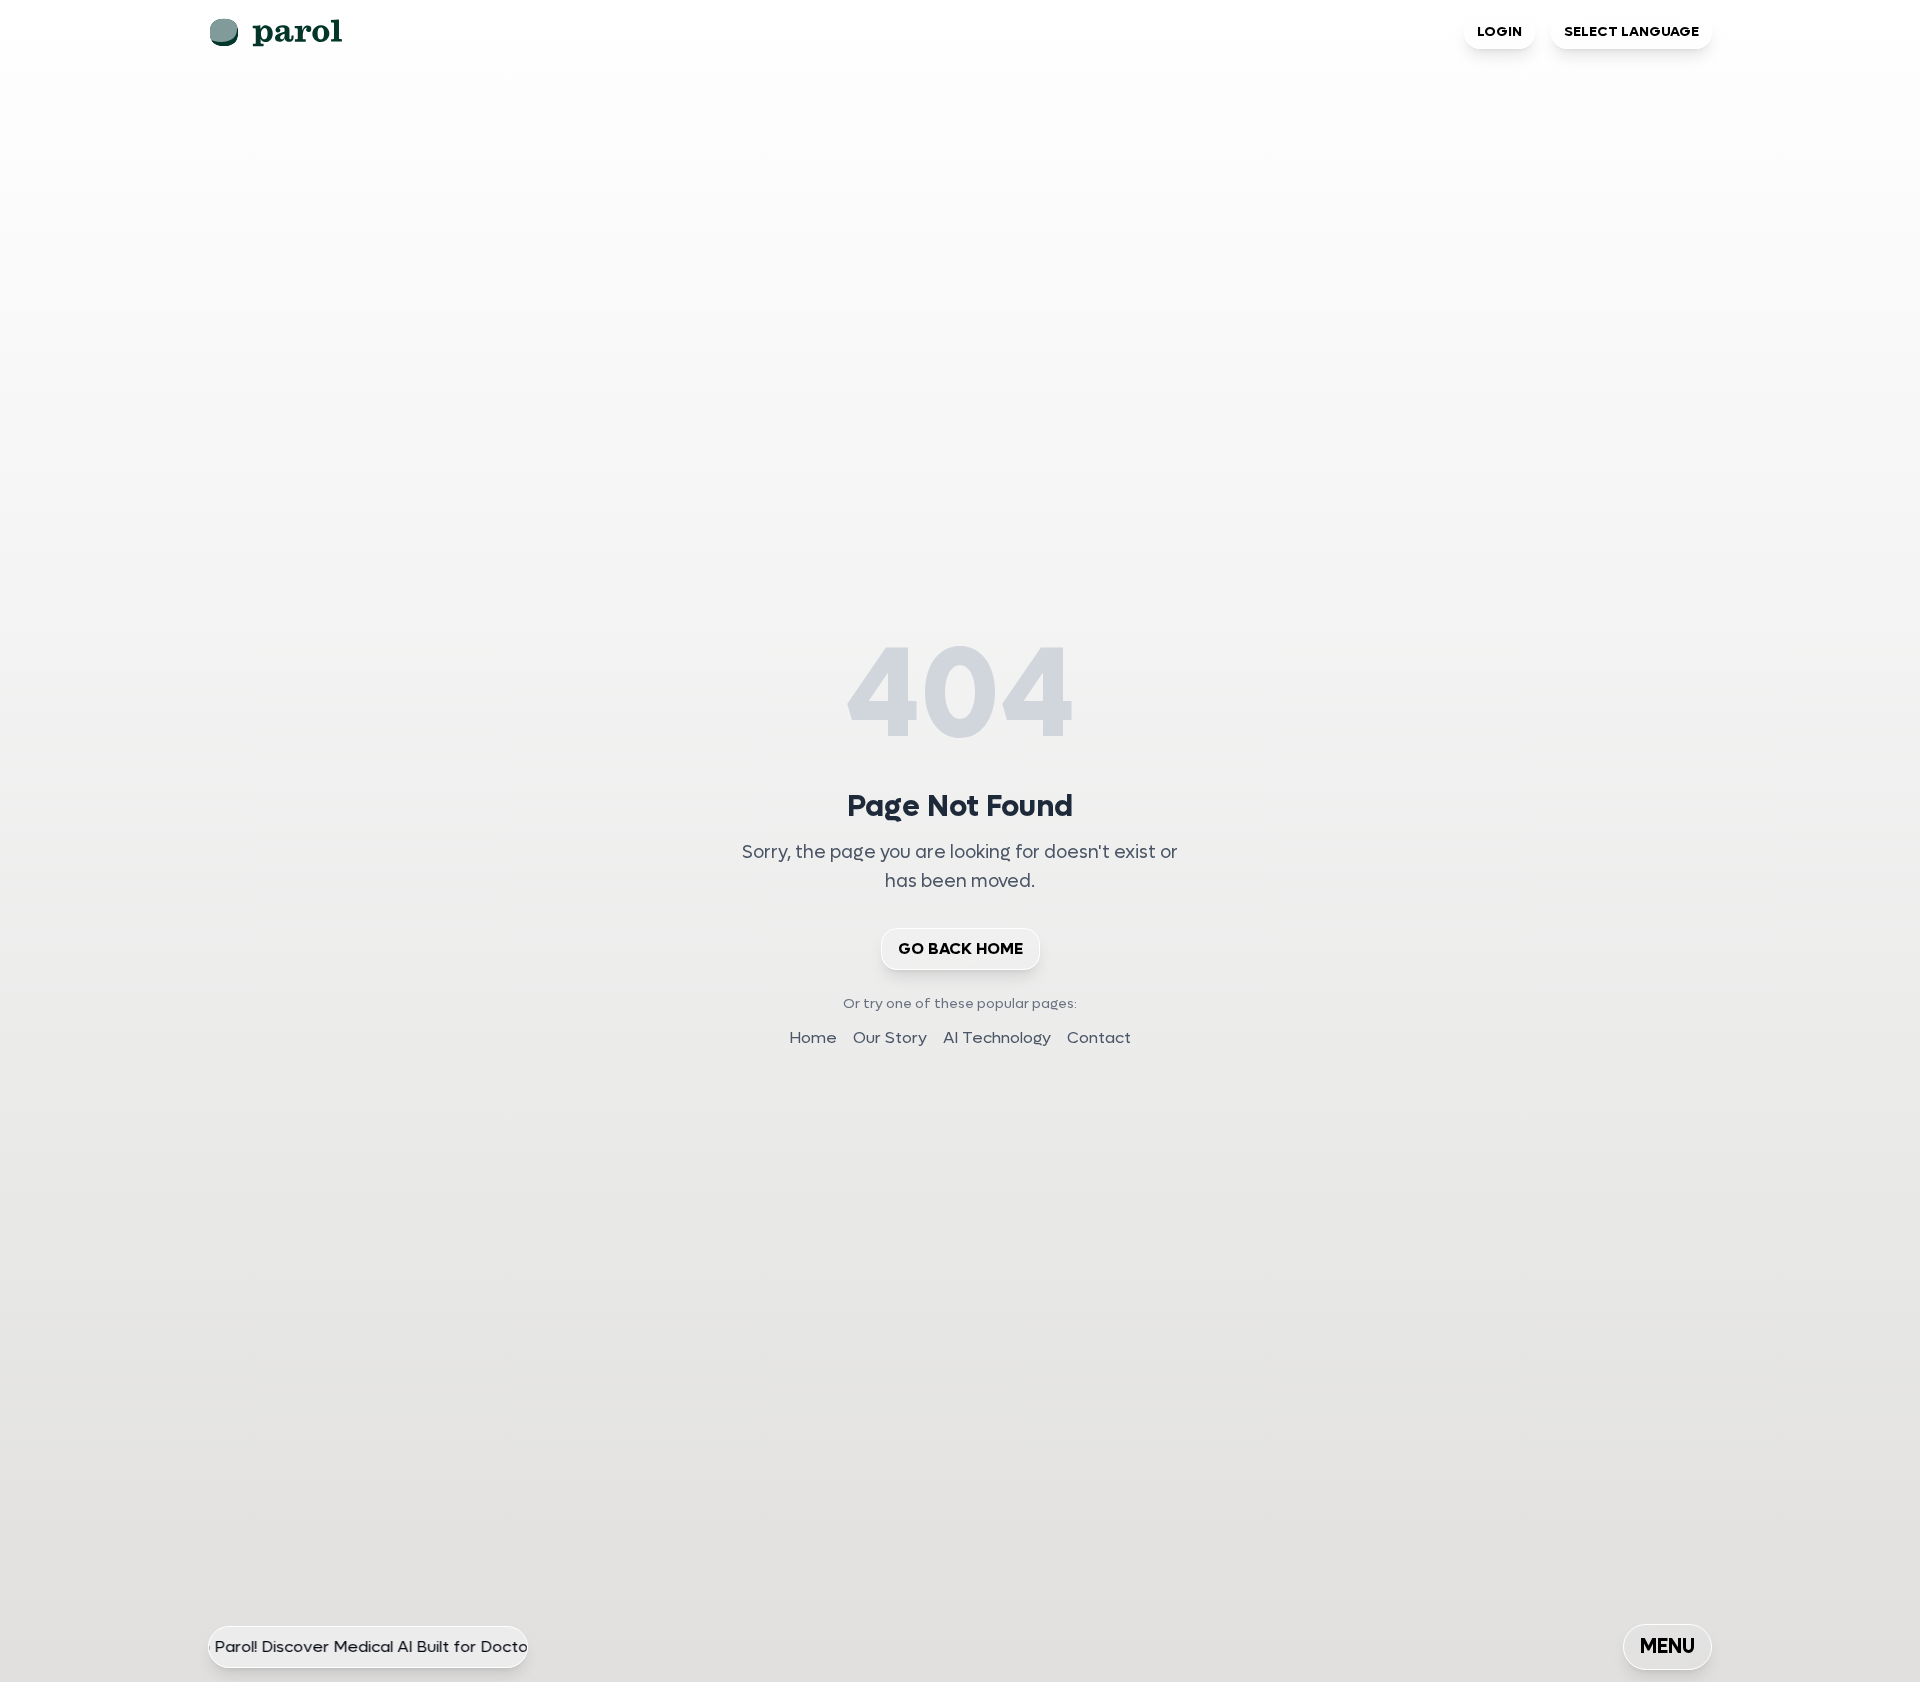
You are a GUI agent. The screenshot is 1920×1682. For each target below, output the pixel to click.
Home (813, 1037)
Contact (1099, 1037)
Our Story (890, 1037)
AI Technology (997, 1037)
